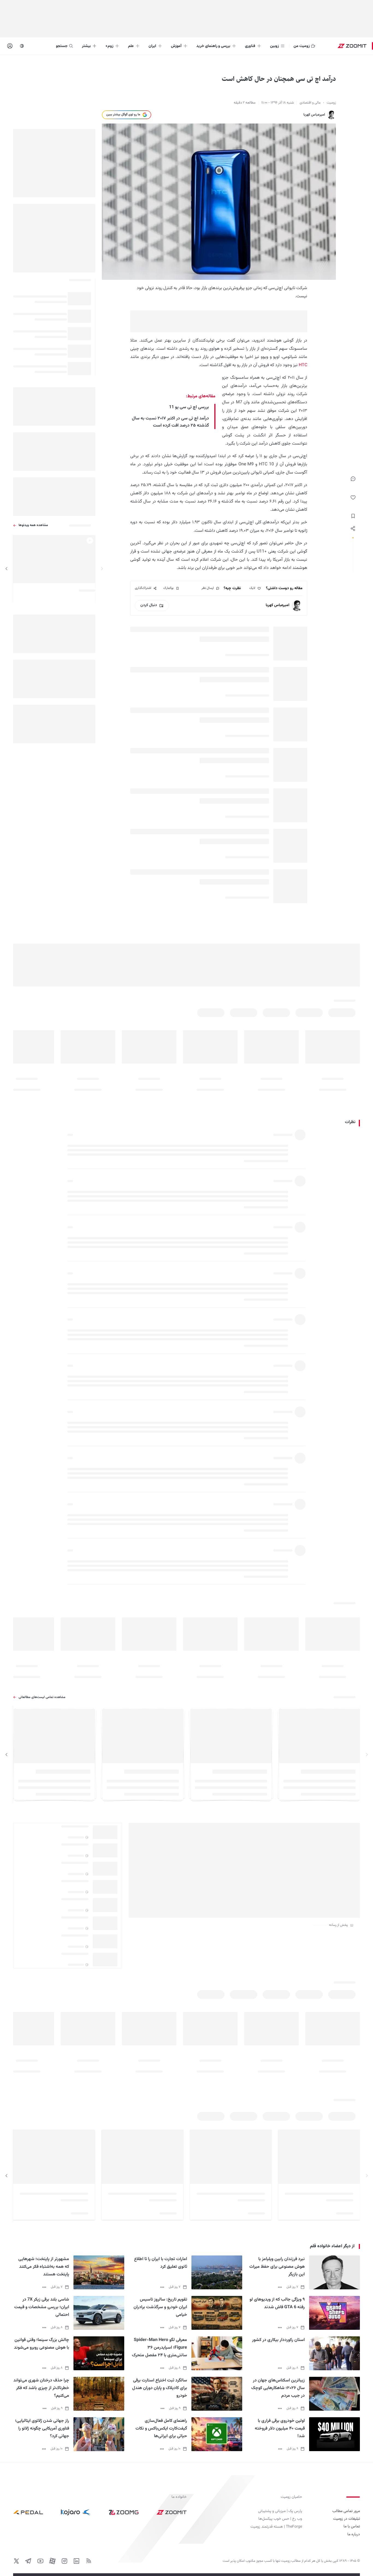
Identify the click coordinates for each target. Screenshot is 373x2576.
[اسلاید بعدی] (7, 569)
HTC (303, 365)
